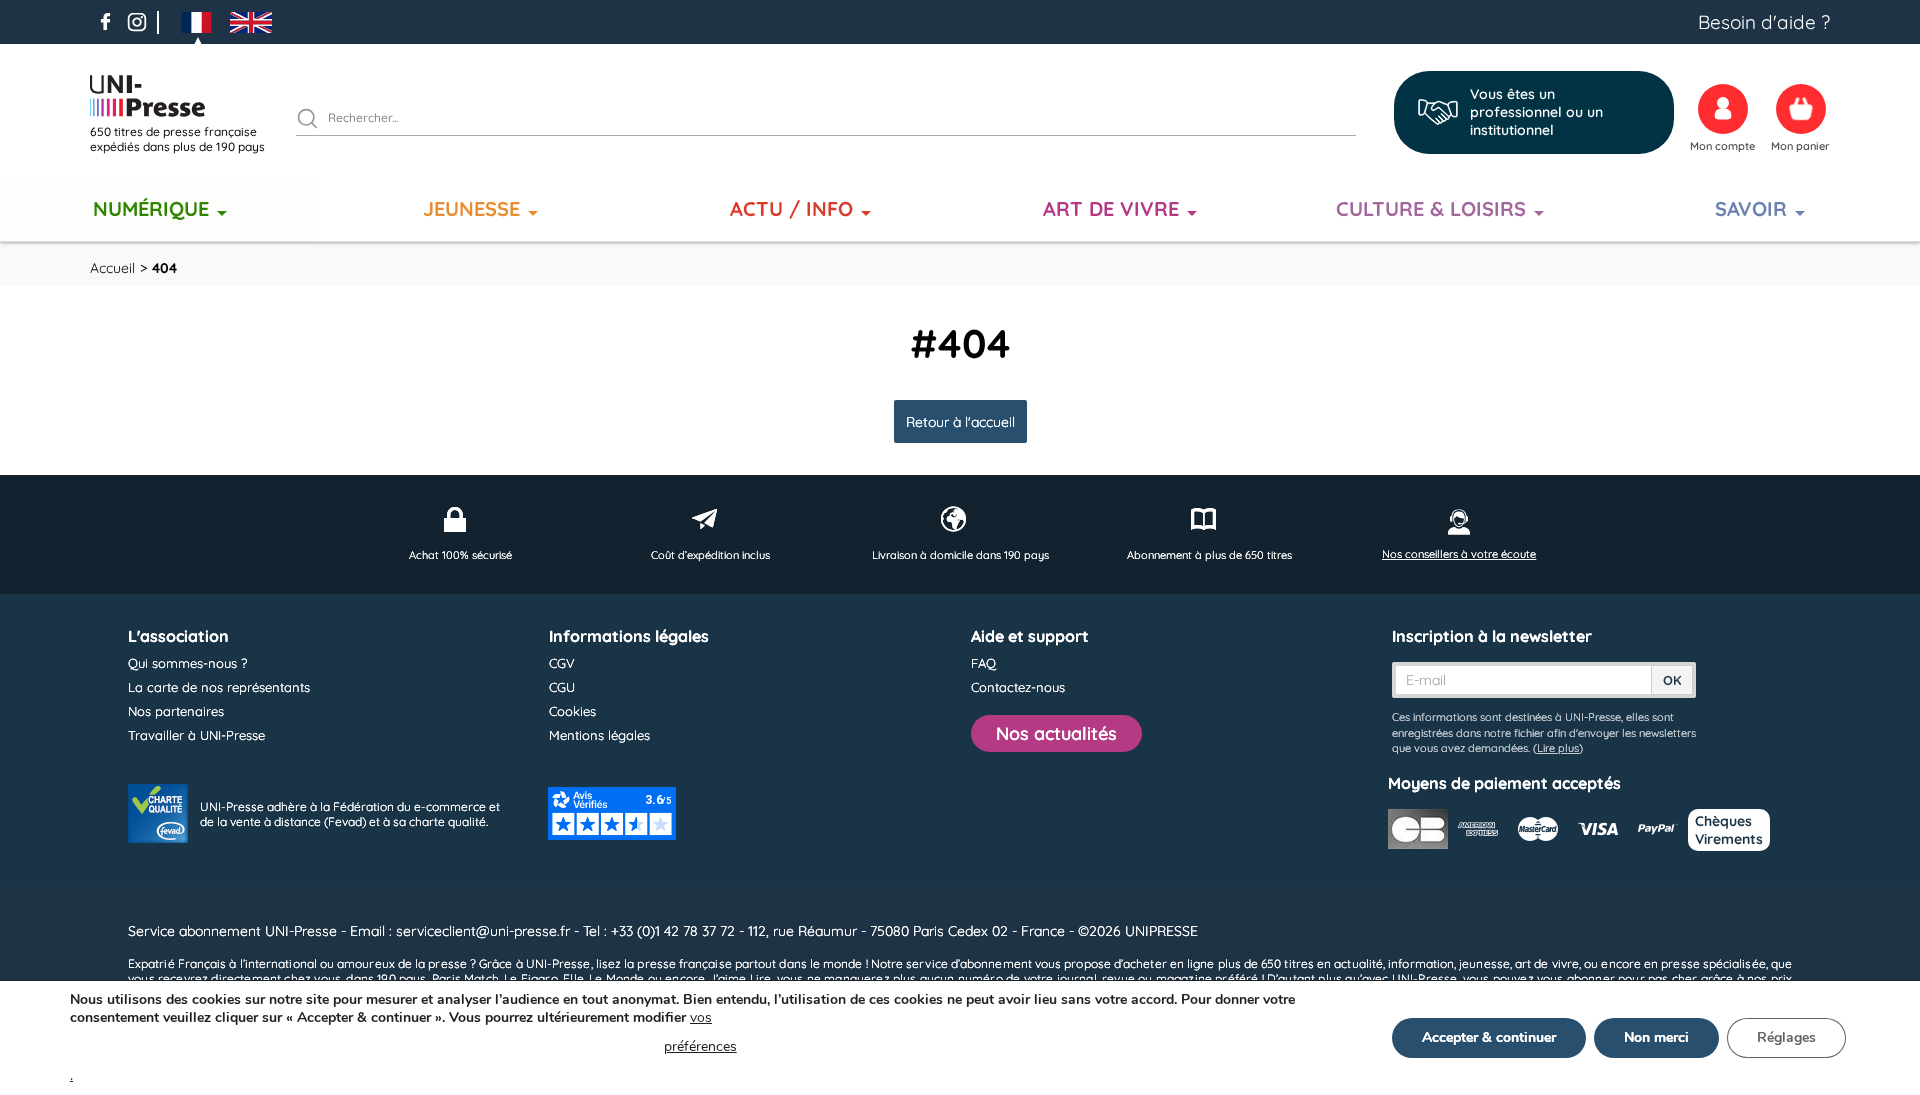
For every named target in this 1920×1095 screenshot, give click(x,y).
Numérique (151, 208)
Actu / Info (791, 208)
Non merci (1656, 1037)
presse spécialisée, (1714, 963)
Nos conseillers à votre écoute (1459, 554)
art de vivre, (1548, 963)
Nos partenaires (176, 711)
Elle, (574, 978)
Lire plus (1558, 748)
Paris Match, (466, 978)
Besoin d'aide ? (1764, 22)
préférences (700, 1046)
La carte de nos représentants (219, 687)
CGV (562, 663)
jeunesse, (1485, 963)
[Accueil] (185, 96)
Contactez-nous (1018, 687)
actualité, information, (1395, 963)
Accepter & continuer (1489, 1037)
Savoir (1751, 208)
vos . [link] (403, 1046)
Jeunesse (471, 208)
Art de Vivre (1111, 208)
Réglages (1786, 1037)
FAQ (983, 663)
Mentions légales (599, 735)
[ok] (316, 121)
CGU (562, 687)
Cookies (572, 711)
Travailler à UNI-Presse (196, 735)
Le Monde (616, 978)
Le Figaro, (532, 978)
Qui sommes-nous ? (187, 663)
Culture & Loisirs (1431, 208)
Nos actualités (1056, 733)
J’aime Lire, (741, 978)
